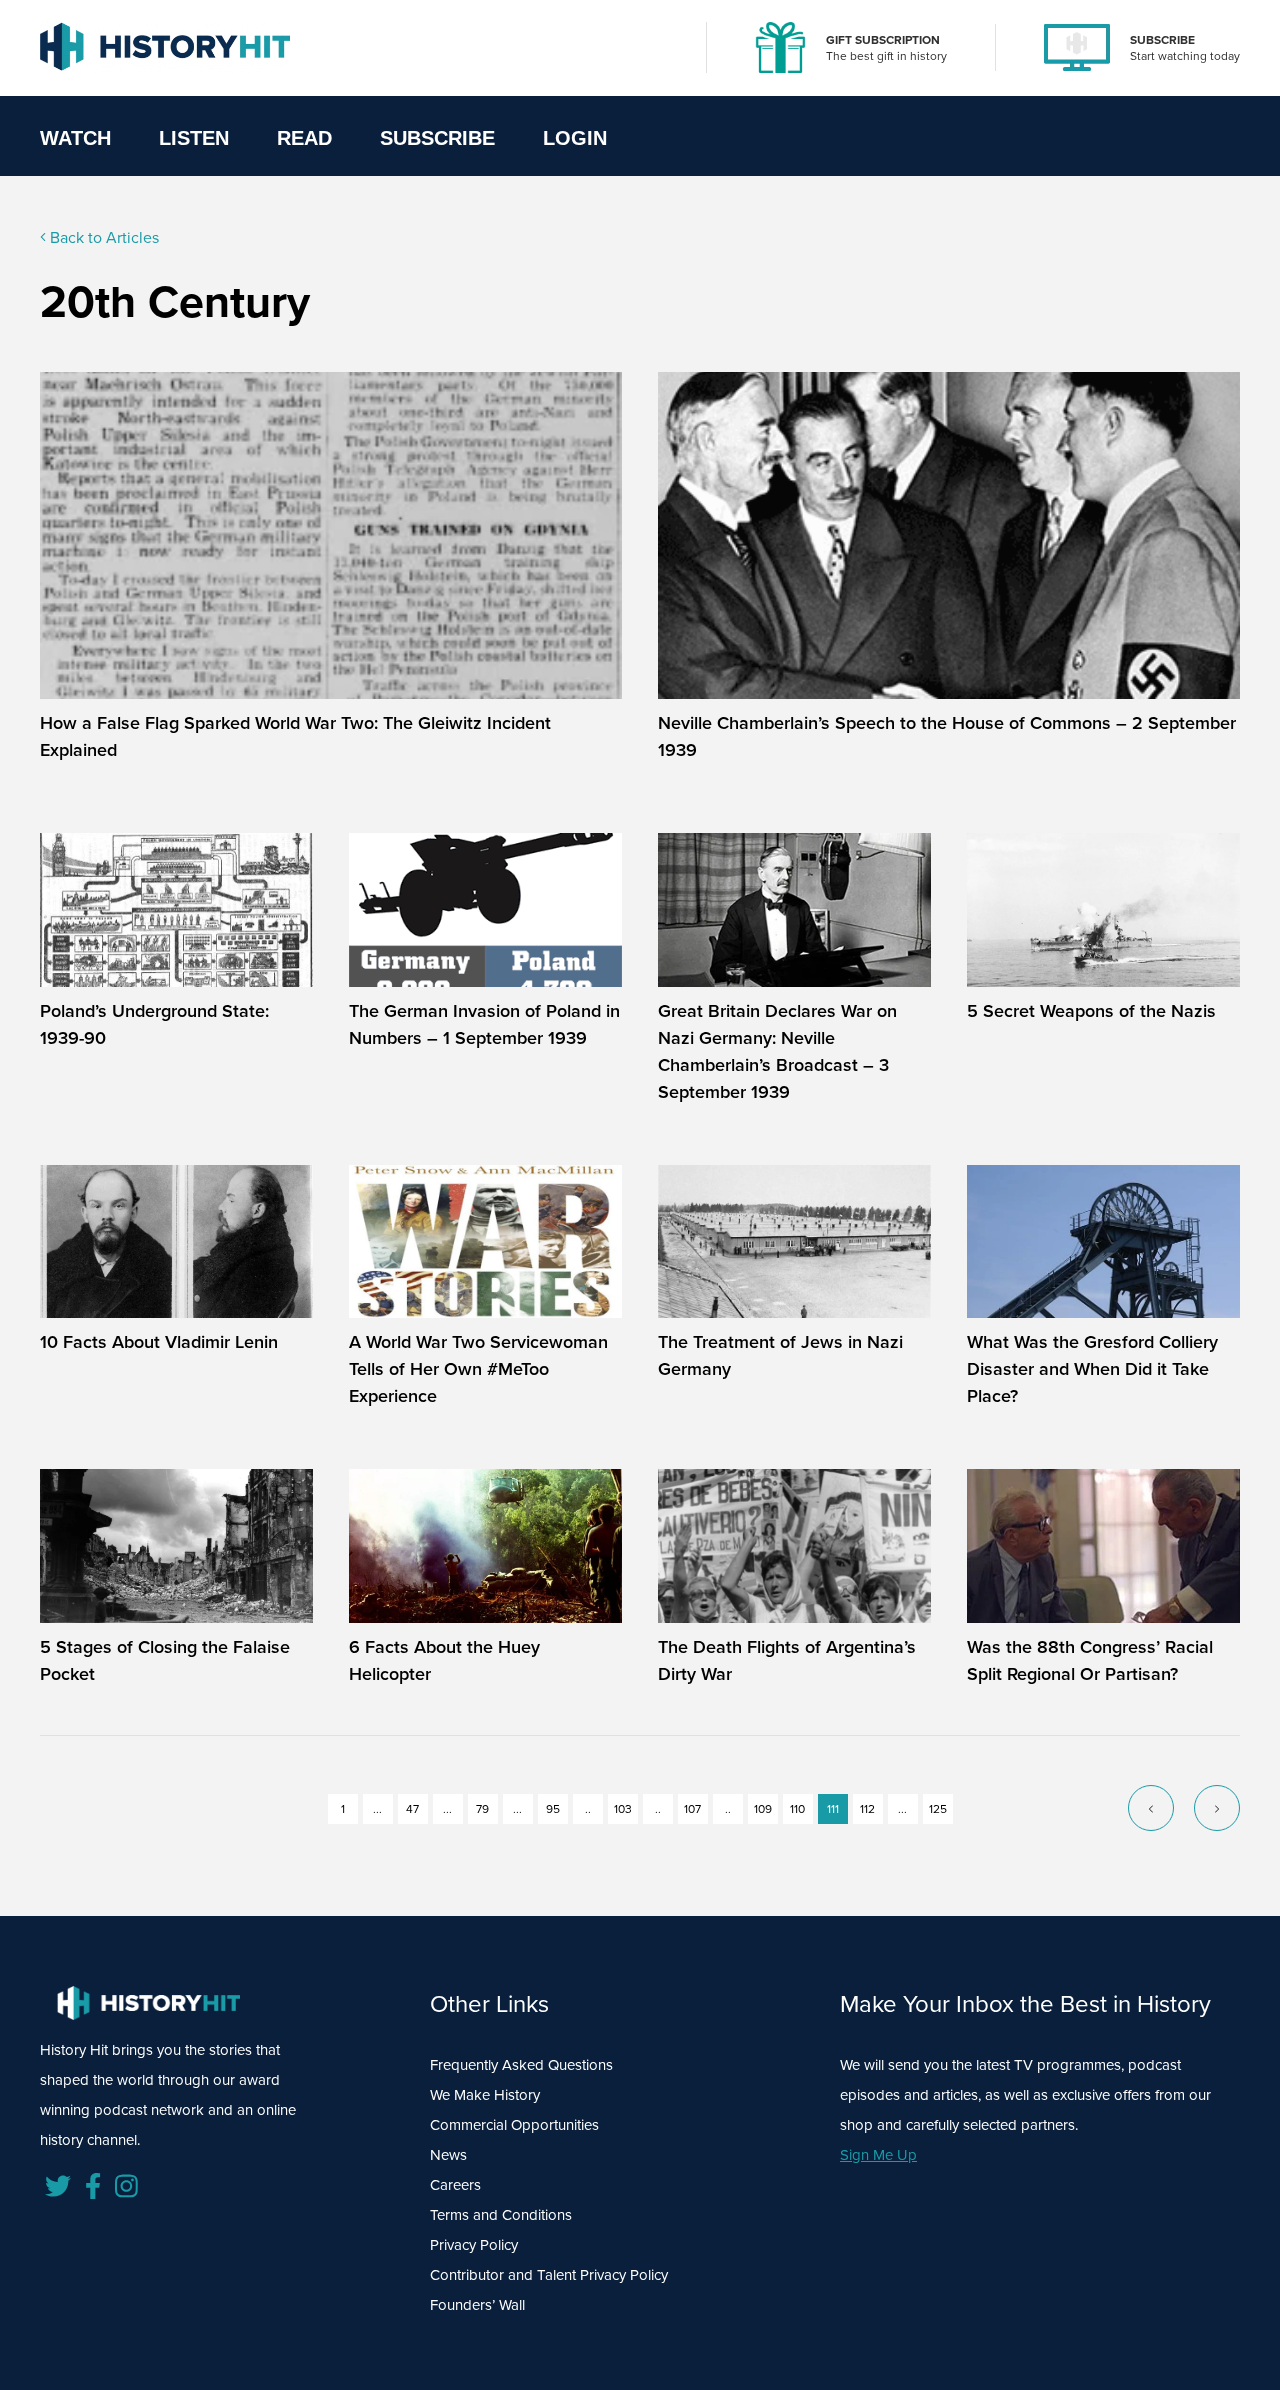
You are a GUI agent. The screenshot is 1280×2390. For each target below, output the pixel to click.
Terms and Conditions (501, 2214)
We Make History (485, 2094)
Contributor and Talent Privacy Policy (549, 2274)
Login (575, 138)
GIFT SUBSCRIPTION (883, 39)
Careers (455, 2184)
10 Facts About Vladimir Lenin (159, 1341)
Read (304, 138)
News (448, 2154)
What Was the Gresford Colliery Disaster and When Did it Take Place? (1092, 1368)
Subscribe (437, 138)
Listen (194, 138)
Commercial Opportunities (514, 2124)
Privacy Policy (474, 2244)
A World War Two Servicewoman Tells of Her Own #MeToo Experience (478, 1368)
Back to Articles (102, 237)
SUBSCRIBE (1162, 39)
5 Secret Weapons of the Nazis (1091, 1010)
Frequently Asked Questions (521, 2064)
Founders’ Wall (477, 2304)
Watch (75, 138)
